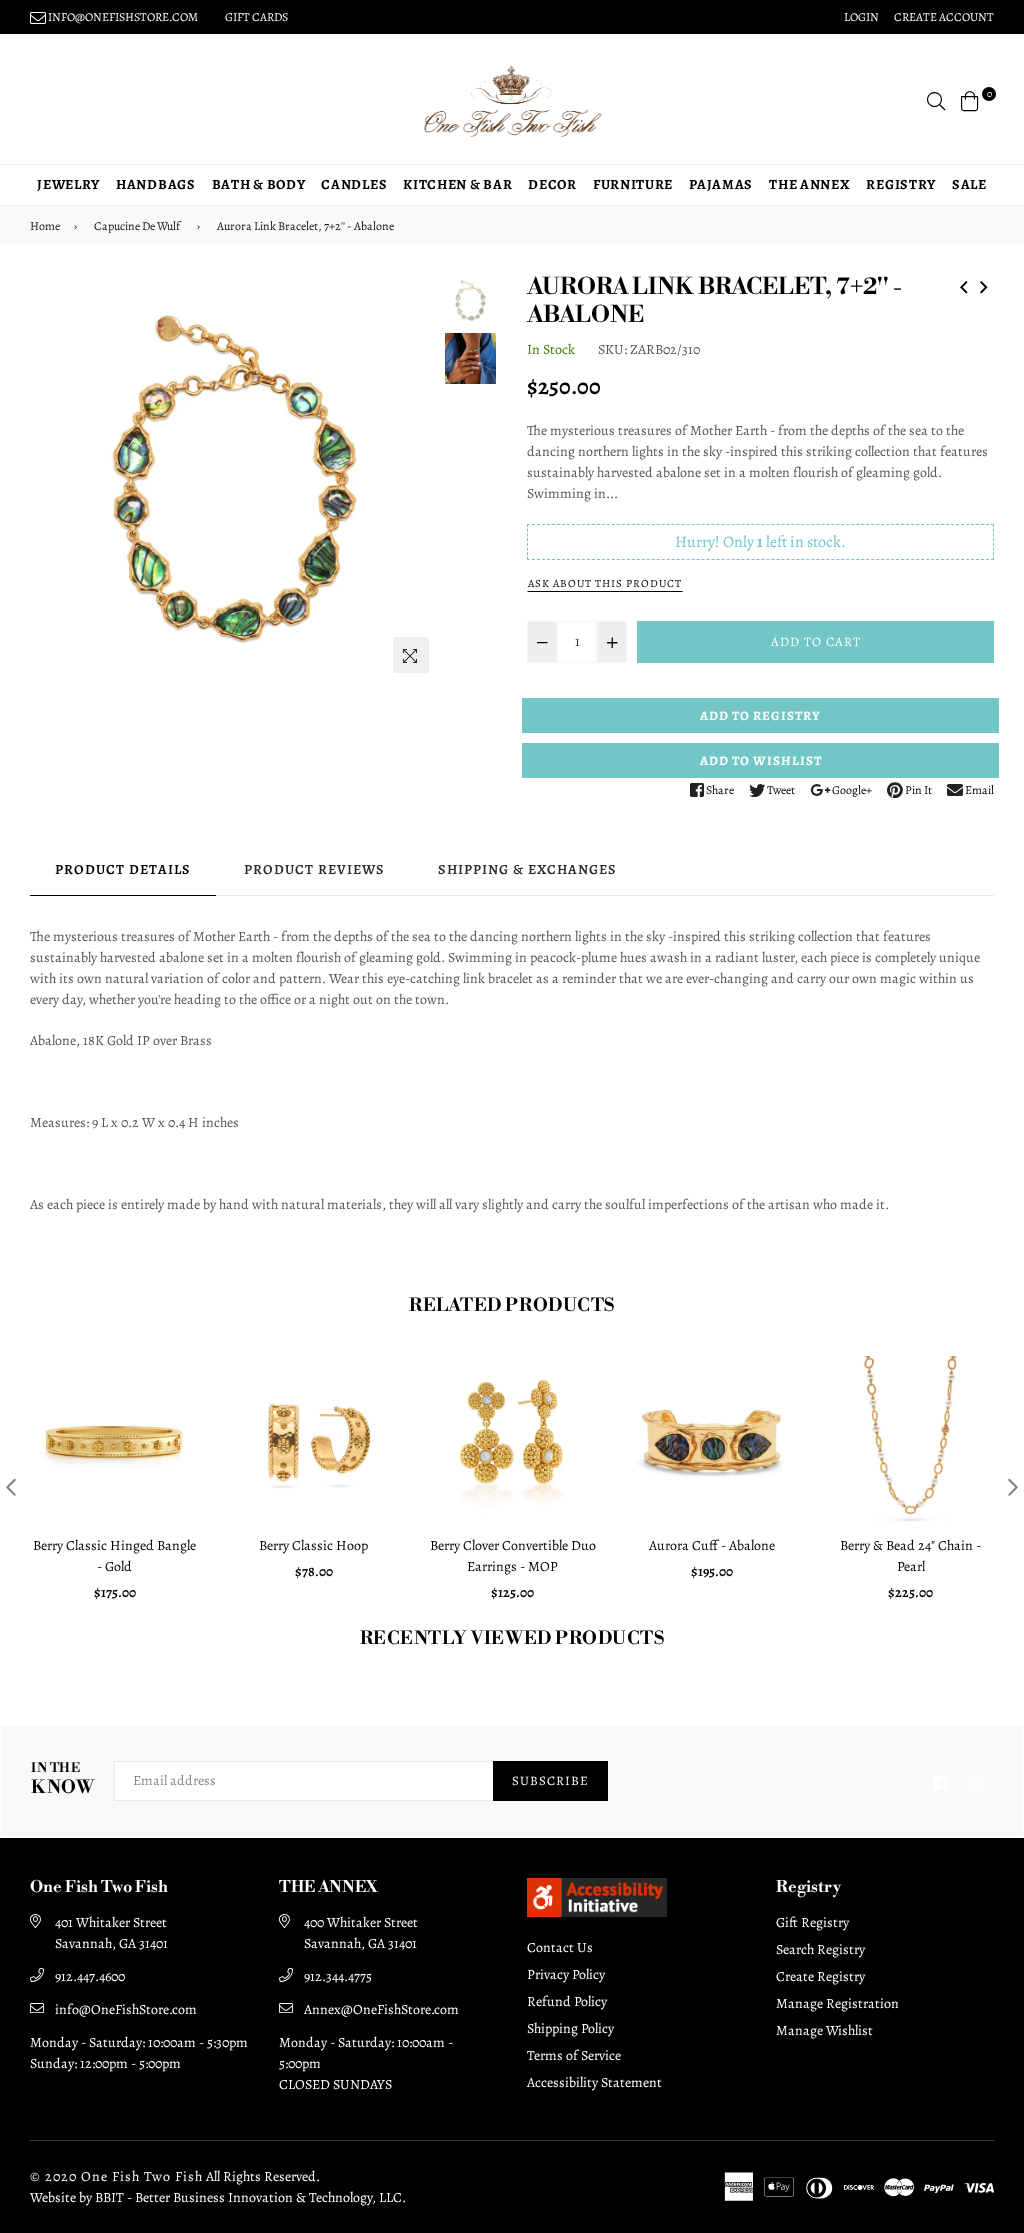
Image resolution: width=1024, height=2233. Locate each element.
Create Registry (820, 1976)
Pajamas (721, 184)
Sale (969, 184)
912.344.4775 (338, 1976)
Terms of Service (574, 2055)
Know (62, 1779)
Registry (901, 184)
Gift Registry (812, 1922)
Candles (354, 184)
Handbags (156, 184)
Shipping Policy (570, 2028)
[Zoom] (411, 655)
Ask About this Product (605, 583)
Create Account (944, 17)
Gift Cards (256, 17)
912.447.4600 (90, 1976)
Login (861, 17)
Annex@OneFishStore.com (381, 2009)
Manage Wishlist (824, 2030)
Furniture (633, 184)
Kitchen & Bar (457, 184)
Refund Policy (567, 2001)
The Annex (809, 184)
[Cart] (970, 99)
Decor (552, 184)
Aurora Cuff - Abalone (712, 1545)
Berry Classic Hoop (313, 1545)
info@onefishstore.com (122, 17)
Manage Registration (837, 2003)
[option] (234, 478)
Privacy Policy (566, 1974)
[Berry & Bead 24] (984, 284)
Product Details (123, 869)
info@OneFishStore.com (126, 2009)
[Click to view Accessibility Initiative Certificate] (597, 1912)
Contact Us (560, 1947)
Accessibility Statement (594, 2082)
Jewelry (68, 184)
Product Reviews (314, 869)
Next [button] (414, 479)
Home (45, 226)
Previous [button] (55, 479)
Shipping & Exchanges (527, 869)
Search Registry (820, 1949)
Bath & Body (259, 184)
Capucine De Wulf (137, 226)
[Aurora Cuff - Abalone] (964, 284)
